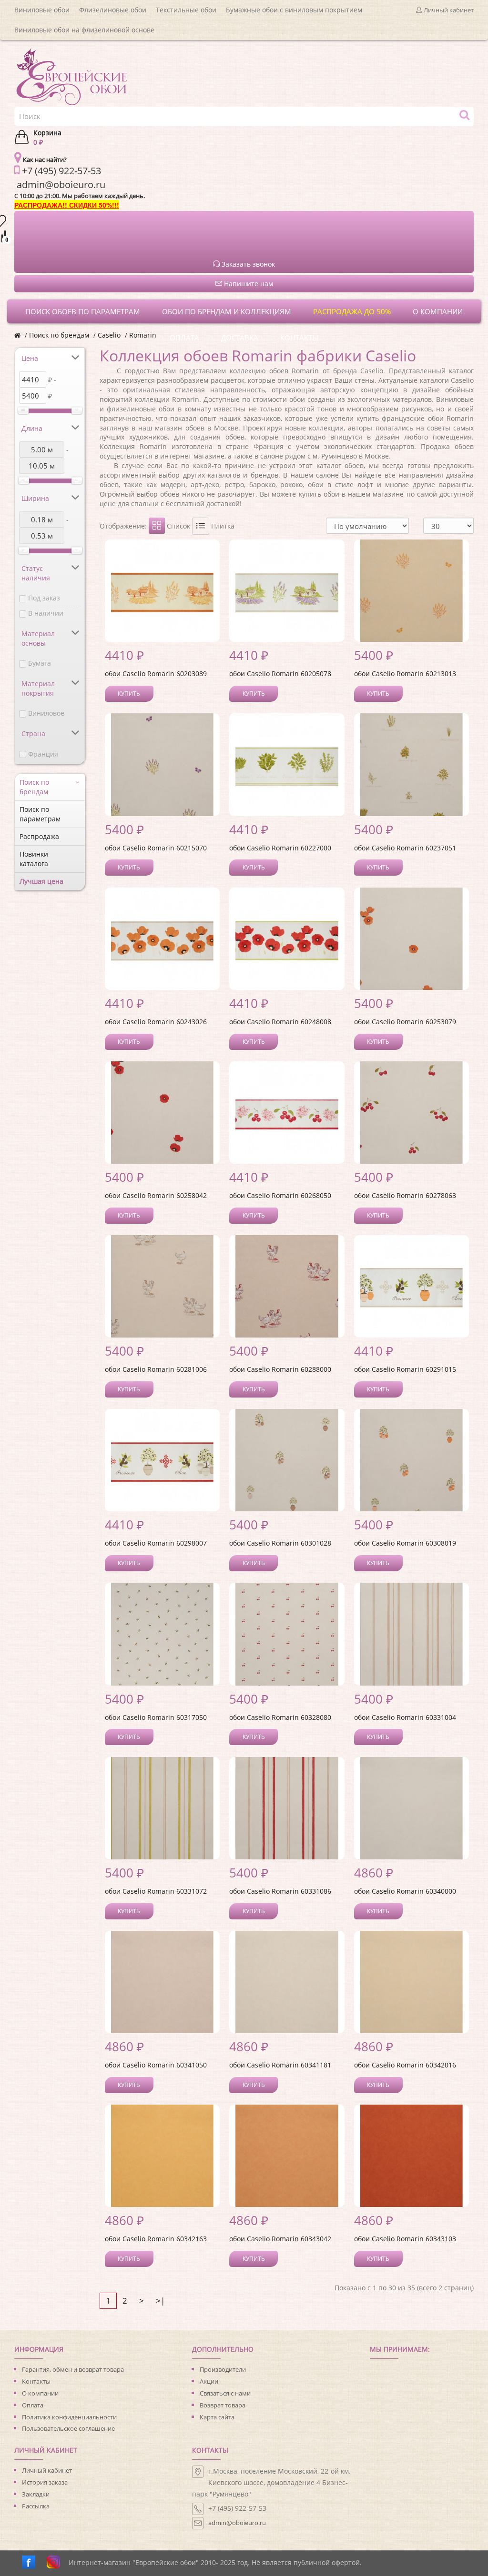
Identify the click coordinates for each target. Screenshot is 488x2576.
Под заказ (44, 598)
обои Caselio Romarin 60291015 (405, 1369)
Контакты (36, 2381)
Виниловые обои (42, 10)
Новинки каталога (34, 859)
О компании (40, 2393)
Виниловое (46, 713)
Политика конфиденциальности (69, 2417)
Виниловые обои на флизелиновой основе (84, 30)
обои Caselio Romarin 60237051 (405, 848)
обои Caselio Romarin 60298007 (156, 1543)
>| (160, 2301)
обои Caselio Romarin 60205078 (280, 674)
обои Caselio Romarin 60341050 (156, 2065)
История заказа (45, 2482)
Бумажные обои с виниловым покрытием (294, 10)
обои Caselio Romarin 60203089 (156, 674)
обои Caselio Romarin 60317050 (156, 1717)
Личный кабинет (47, 2470)
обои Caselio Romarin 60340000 (405, 1891)
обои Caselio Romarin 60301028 (280, 1543)
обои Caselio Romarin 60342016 (405, 2065)
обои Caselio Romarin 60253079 (405, 1022)
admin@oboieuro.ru (237, 2523)
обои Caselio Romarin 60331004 (405, 1717)
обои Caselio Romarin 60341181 (280, 2065)
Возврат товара (223, 2405)
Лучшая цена (41, 881)
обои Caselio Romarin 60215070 (156, 848)
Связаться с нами (225, 2393)
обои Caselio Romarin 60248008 (280, 1022)
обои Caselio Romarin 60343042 (280, 2239)
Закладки (36, 2494)
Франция (43, 754)
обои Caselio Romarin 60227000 (280, 848)
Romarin (143, 335)
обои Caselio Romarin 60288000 (280, 1369)
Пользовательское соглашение (68, 2428)
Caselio (109, 335)
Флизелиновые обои (113, 10)
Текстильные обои (186, 10)
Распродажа (39, 836)
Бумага (40, 663)
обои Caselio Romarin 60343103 (405, 2239)
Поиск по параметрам (40, 814)
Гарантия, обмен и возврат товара (73, 2369)
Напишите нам (248, 284)
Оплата (33, 2405)
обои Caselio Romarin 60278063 (405, 1195)
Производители (223, 2369)
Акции (209, 2381)
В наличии (46, 613)
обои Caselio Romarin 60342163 (156, 2239)
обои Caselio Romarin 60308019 (405, 1543)
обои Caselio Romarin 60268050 (280, 1195)
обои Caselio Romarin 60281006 (156, 1369)
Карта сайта (217, 2417)
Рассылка (36, 2506)
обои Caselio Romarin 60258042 (156, 1195)
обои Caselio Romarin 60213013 (405, 674)
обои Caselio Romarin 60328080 (280, 1717)
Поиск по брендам (59, 335)
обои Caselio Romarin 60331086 (280, 1891)
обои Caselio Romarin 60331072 (156, 1891)
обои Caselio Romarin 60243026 (156, 1022)
